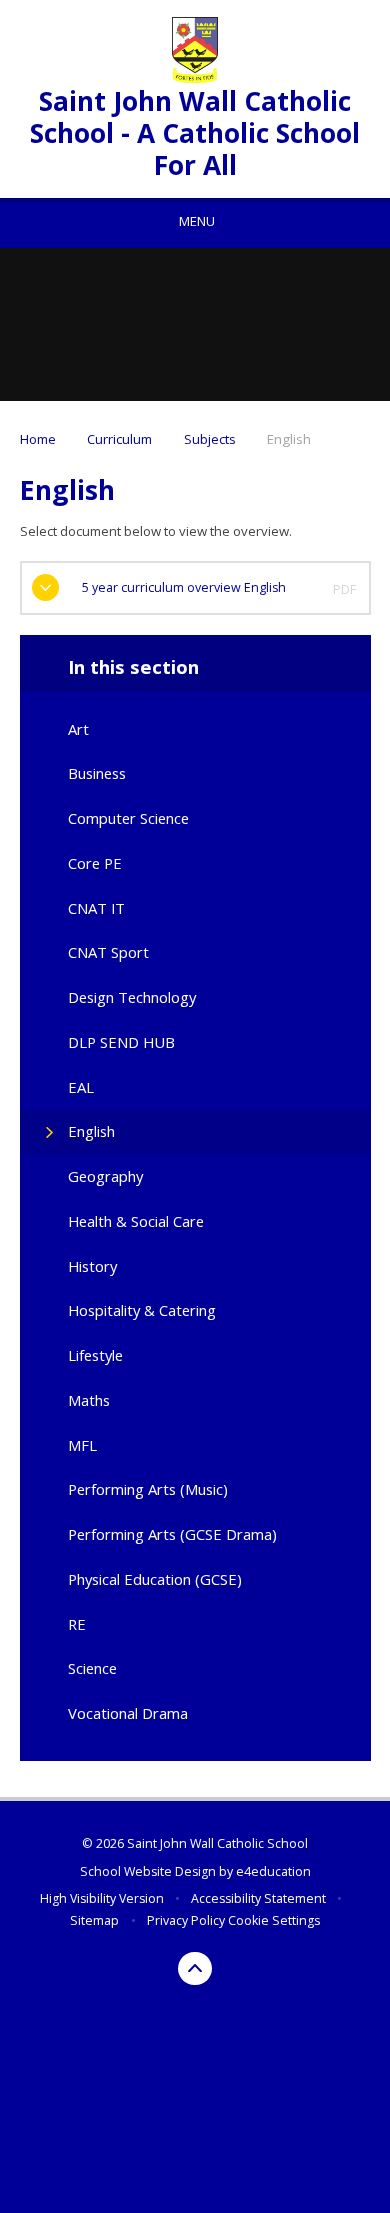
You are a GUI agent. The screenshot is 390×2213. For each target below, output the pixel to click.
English (289, 439)
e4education (273, 1871)
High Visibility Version (102, 1898)
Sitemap (94, 1920)
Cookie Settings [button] (274, 1920)
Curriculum (119, 439)
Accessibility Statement (258, 1898)
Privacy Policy (186, 1920)
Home (38, 439)
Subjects (210, 439)
